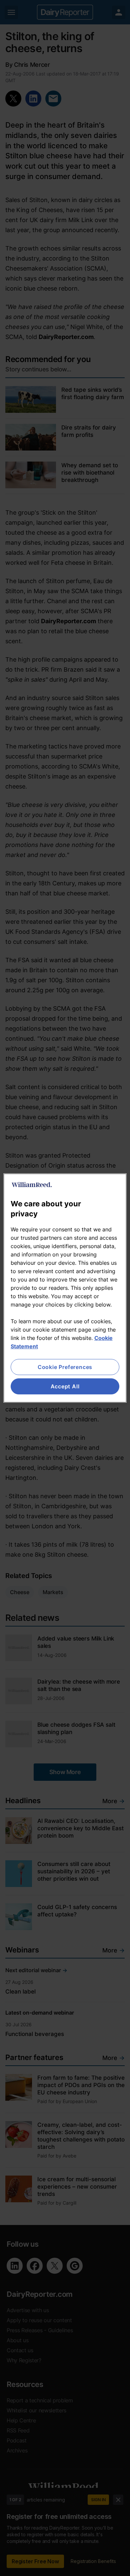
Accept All (65, 1386)
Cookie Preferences (65, 1367)
